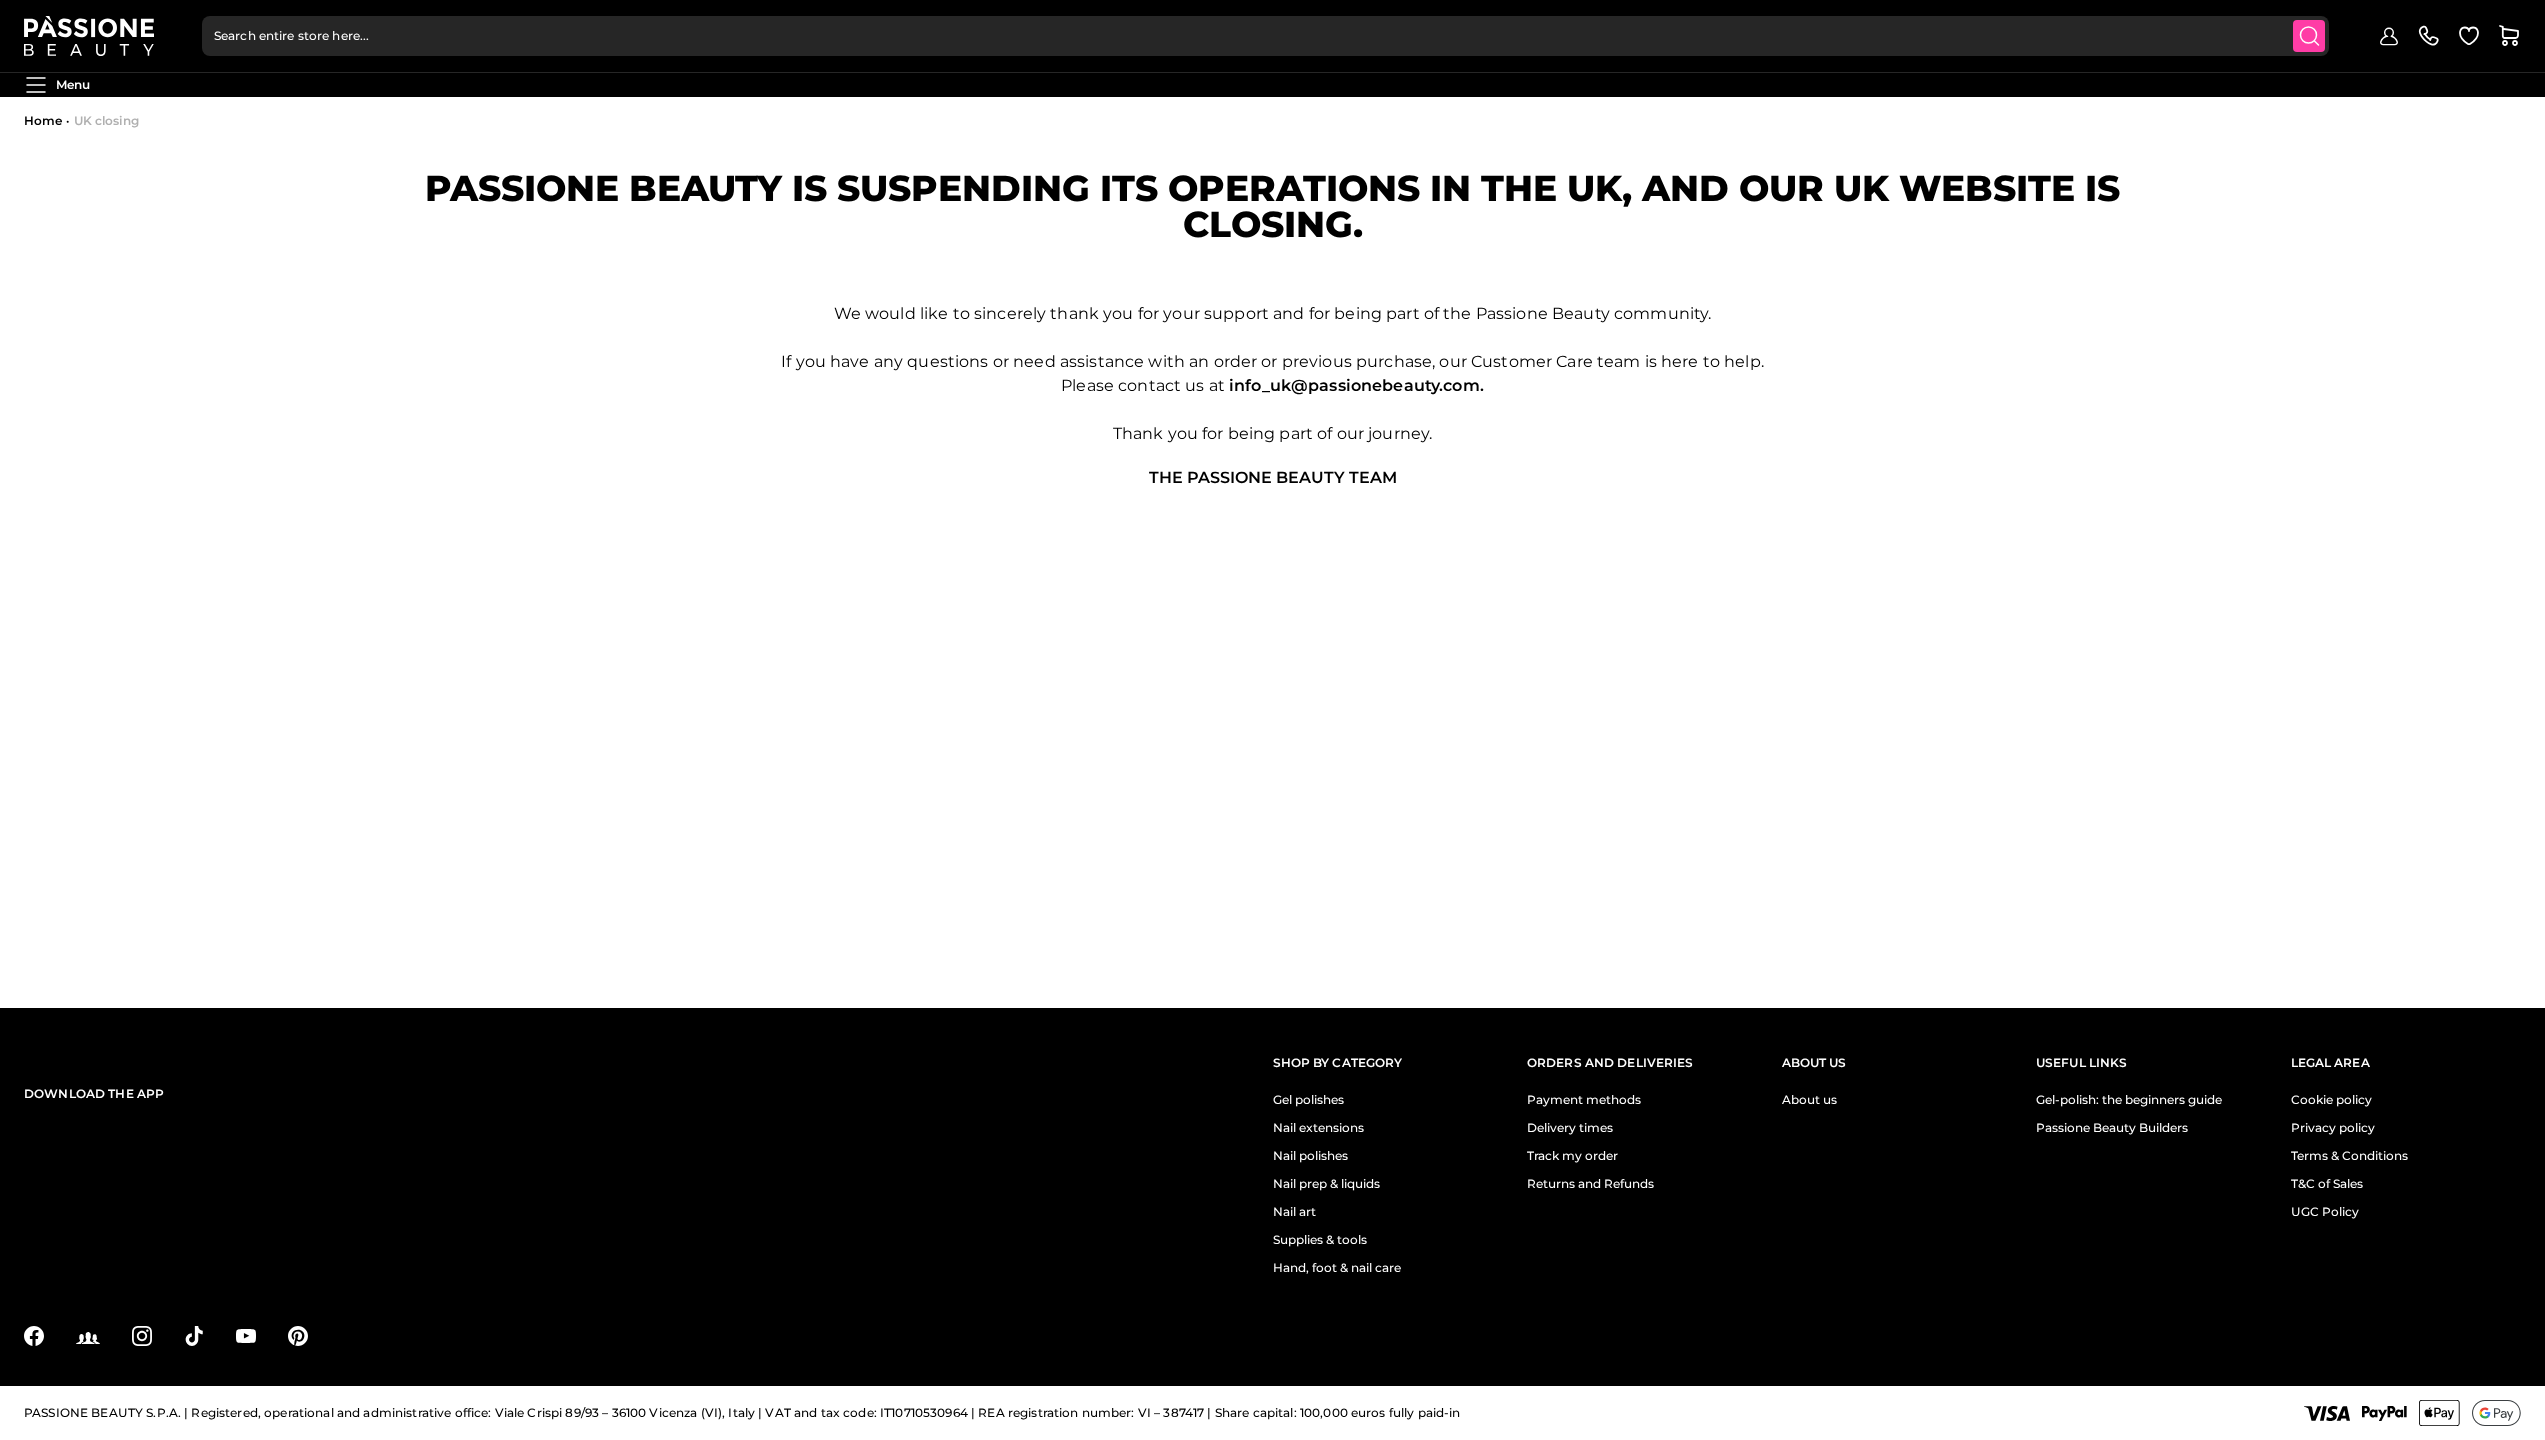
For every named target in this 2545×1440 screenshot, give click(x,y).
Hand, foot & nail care (1337, 1268)
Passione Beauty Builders (2112, 1128)
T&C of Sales (2327, 1184)
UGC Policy (2325, 1212)
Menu (73, 84)
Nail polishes (1310, 1156)
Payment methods (1584, 1100)
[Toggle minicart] (2509, 36)
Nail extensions (1318, 1128)
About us (1809, 1100)
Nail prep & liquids (1326, 1184)
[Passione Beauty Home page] (89, 36)
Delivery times (1570, 1128)
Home (43, 120)
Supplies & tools (1320, 1240)
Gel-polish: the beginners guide (2129, 1100)
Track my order (1572, 1156)
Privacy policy (2333, 1128)
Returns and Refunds (1590, 1184)
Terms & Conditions (2349, 1156)
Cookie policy (2331, 1100)
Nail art (1294, 1212)
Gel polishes (1308, 1100)
